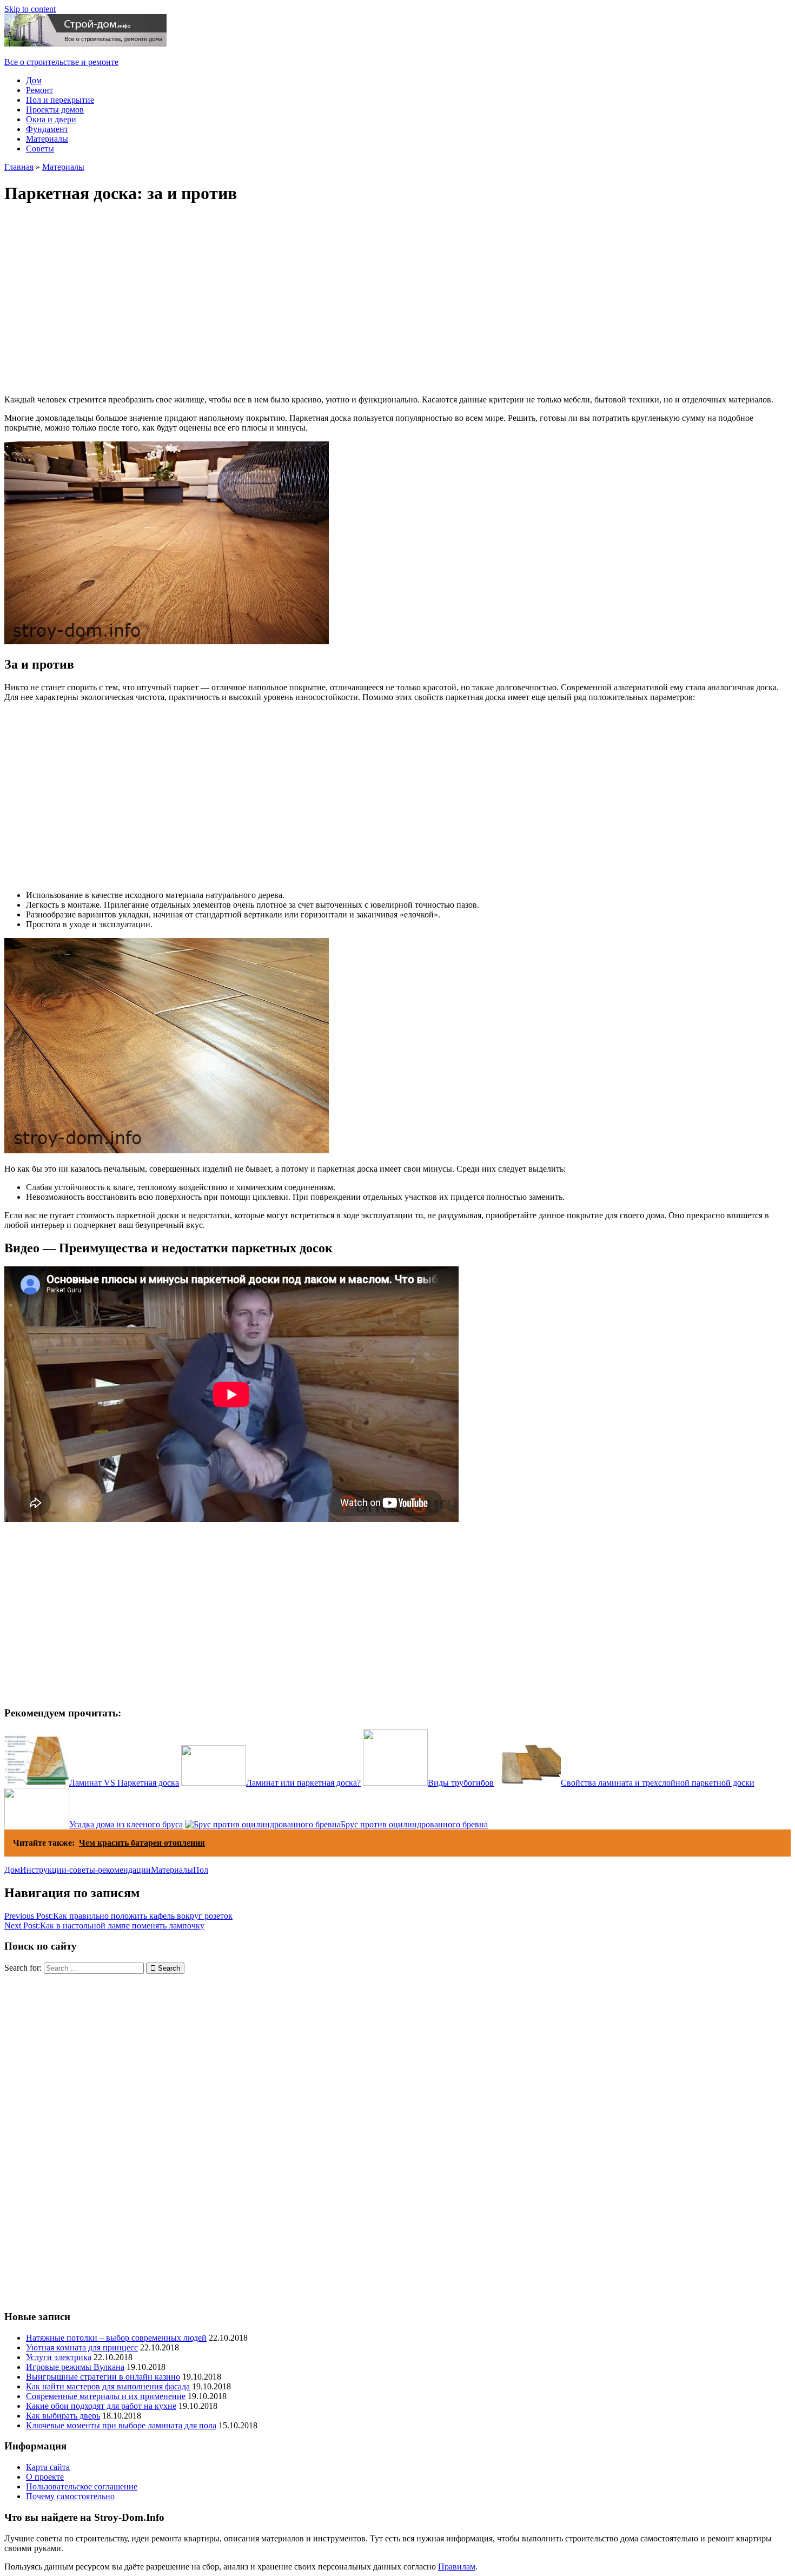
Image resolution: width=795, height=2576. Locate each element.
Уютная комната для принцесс (82, 2347)
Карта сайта (48, 2467)
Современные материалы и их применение (106, 2396)
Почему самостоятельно (70, 2496)
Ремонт (39, 90)
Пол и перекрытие (60, 100)
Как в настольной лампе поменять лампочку (104, 1926)
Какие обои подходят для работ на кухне (101, 2406)
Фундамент (47, 129)
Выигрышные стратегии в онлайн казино (103, 2377)
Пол (201, 1870)
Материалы (47, 139)
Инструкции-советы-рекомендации (85, 1870)
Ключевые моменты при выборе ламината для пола (121, 2425)
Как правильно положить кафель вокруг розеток (118, 1916)
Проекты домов (55, 110)
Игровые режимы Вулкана (75, 2367)
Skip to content (30, 9)
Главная (19, 167)
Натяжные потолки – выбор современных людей (116, 2338)
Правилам (457, 2567)
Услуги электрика (59, 2357)
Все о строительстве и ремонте (61, 62)
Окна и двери (51, 119)
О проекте (45, 2477)
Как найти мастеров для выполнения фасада (108, 2386)
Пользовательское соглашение (82, 2486)
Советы (40, 148)
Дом (34, 80)
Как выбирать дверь (63, 2416)
